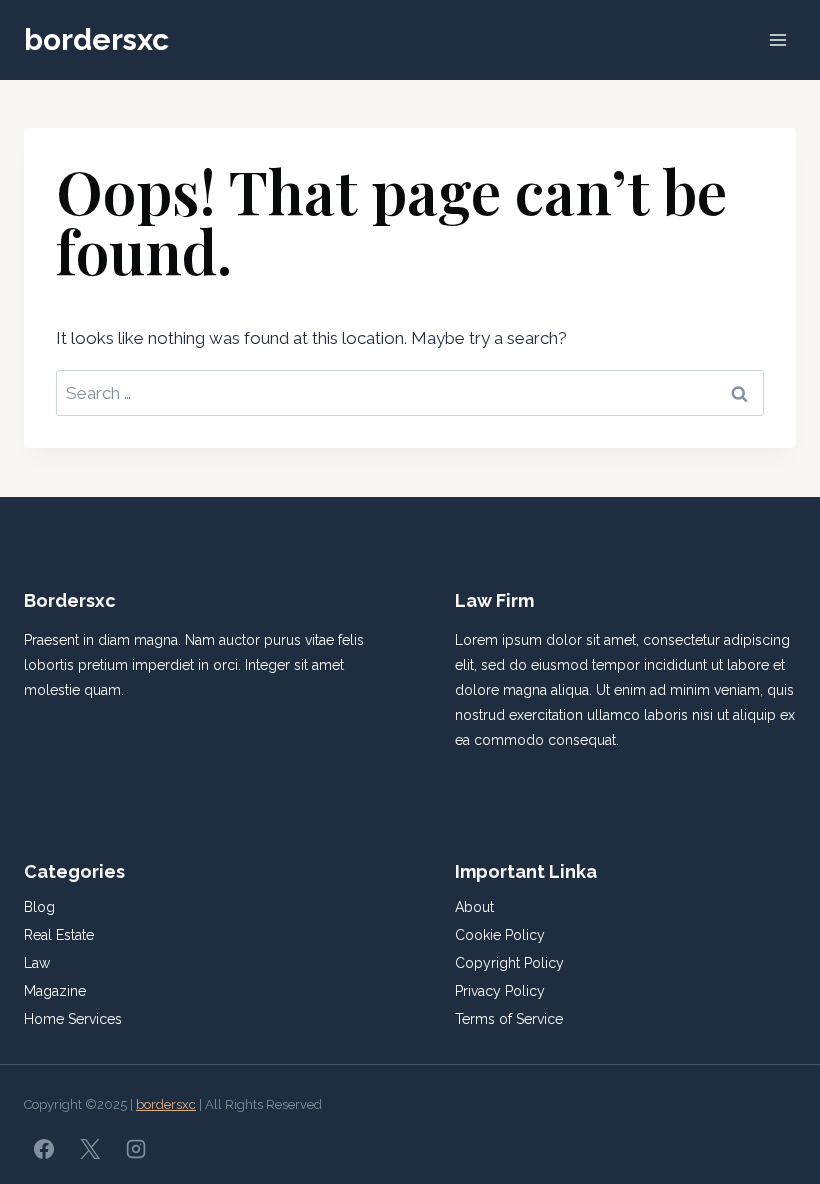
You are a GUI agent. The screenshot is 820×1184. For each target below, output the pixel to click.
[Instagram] (136, 1149)
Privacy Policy (500, 991)
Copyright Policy (509, 963)
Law (37, 963)
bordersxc (166, 1104)
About (474, 907)
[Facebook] (44, 1149)
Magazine (55, 991)
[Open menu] (777, 39)
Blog (39, 907)
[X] (90, 1149)
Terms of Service (509, 1019)
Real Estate (59, 935)
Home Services (73, 1019)
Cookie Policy (500, 935)
